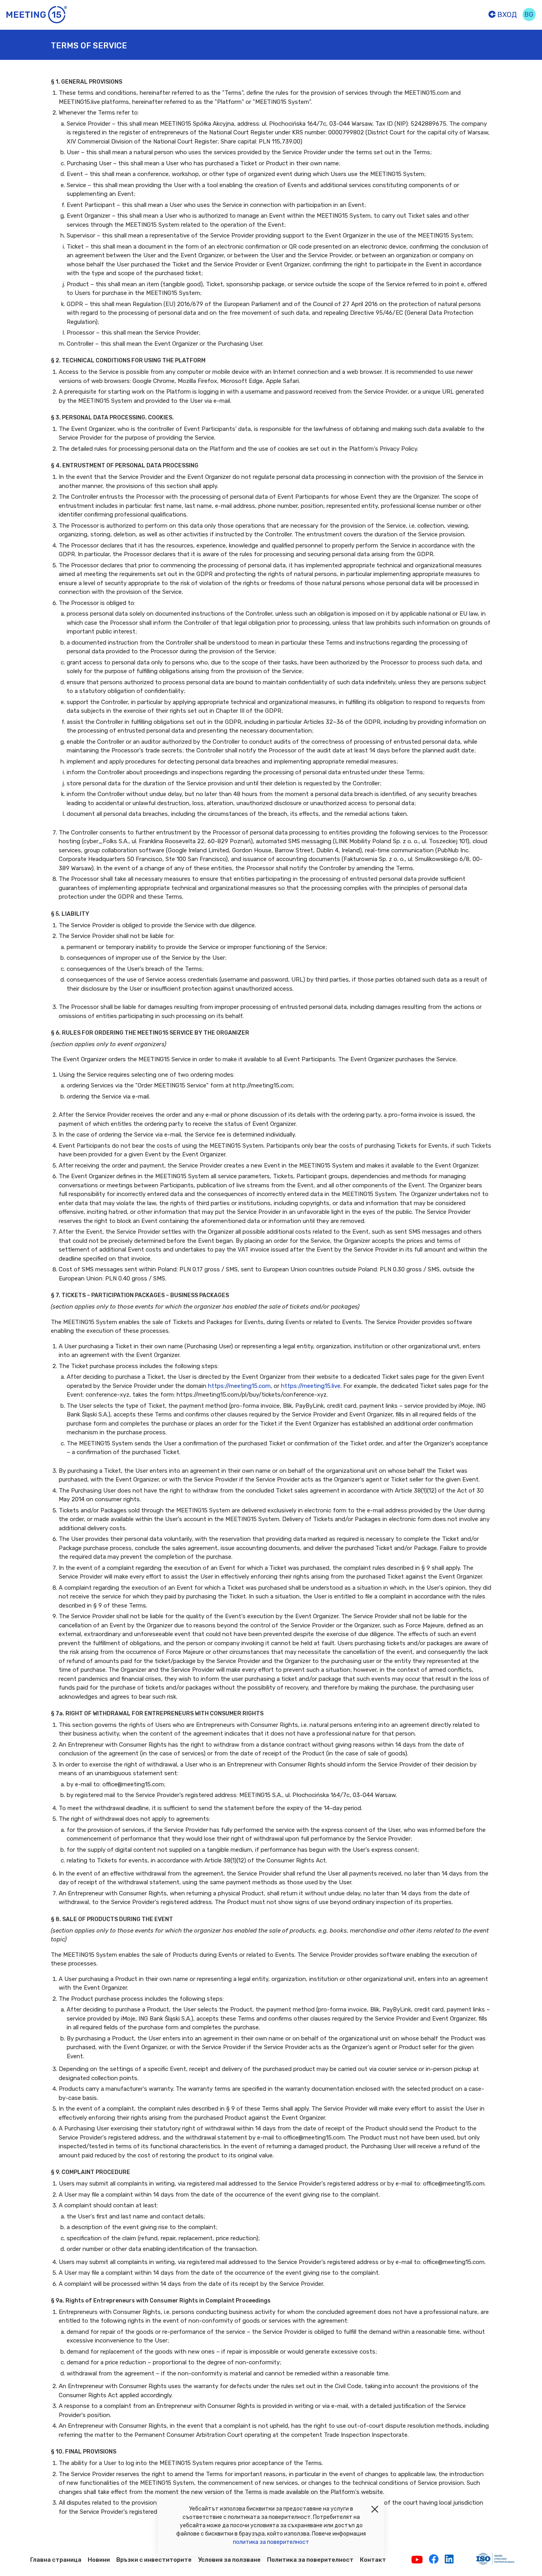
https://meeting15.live (311, 1386)
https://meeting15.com (239, 1386)
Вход (506, 15)
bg (529, 14)
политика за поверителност (271, 2542)
